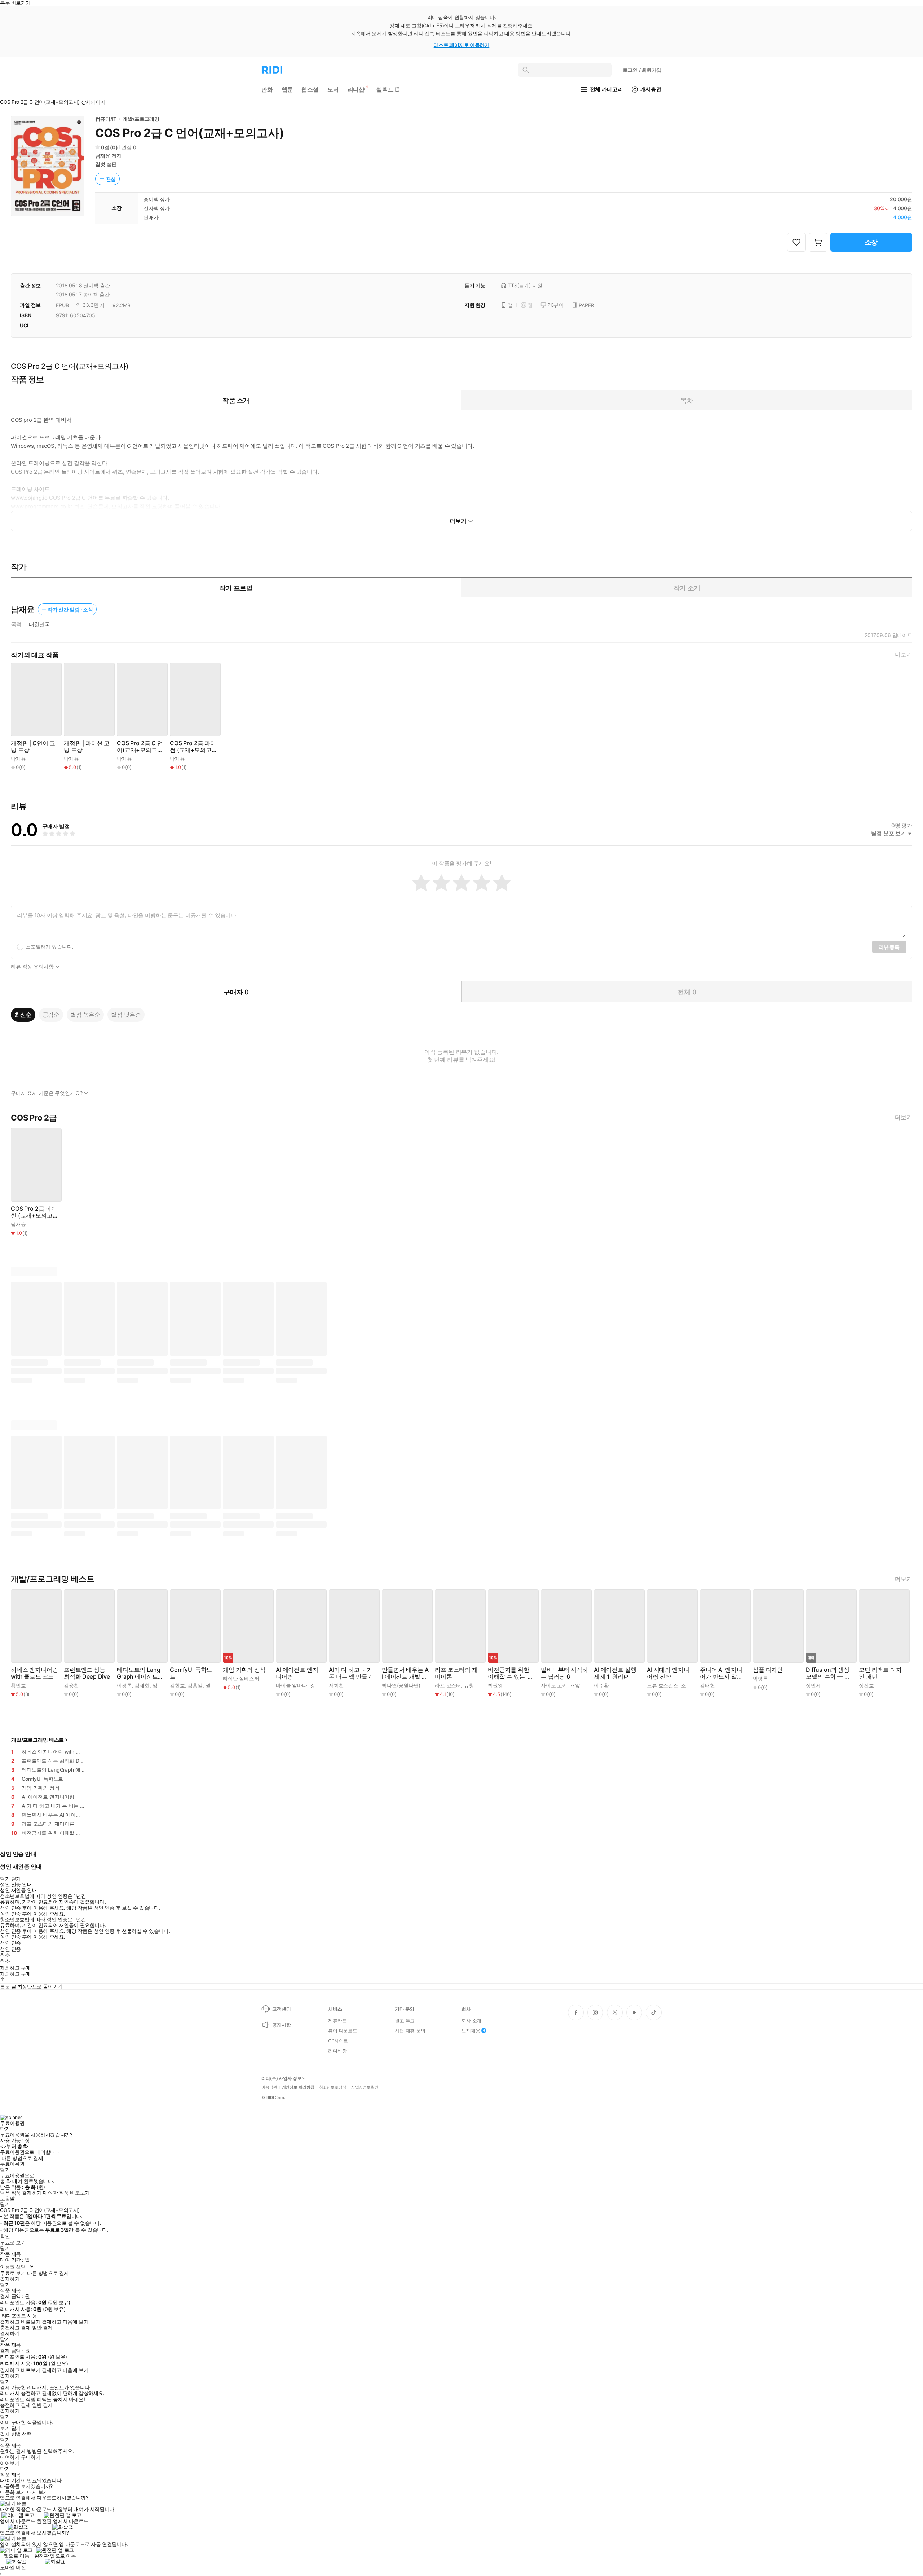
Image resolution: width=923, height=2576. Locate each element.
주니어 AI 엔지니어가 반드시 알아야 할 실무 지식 (721, 1673)
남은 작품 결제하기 (21, 2193)
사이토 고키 (554, 1685)
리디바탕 (337, 2051)
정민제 (813, 1685)
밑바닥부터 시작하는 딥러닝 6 (564, 1673)
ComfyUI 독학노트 (191, 1673)
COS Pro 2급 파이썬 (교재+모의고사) (193, 747)
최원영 (495, 1685)
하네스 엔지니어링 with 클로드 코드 (34, 1673)
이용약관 (269, 2087)
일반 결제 (43, 2328)
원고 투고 (405, 2020)
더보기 (904, 655)
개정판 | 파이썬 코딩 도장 (87, 747)
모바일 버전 (13, 2567)
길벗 (100, 164)
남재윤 (103, 156)
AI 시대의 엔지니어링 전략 (668, 1673)
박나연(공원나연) (401, 1685)
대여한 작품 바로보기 (66, 2193)
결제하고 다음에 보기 (65, 2322)
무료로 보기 (13, 2273)
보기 (5, 2428)
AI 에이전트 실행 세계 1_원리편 (615, 1673)
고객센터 (281, 2009)
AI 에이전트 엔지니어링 (297, 1673)
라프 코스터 (448, 1685)
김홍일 (195, 1685)
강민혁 (318, 1685)
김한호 (177, 1685)
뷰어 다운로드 (343, 2031)
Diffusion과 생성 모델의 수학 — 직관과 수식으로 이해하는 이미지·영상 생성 (828, 1673)
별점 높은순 (85, 1015)
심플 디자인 (768, 1670)
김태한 (142, 1685)
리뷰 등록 (889, 947)
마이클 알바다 (292, 1685)
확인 (5, 2236)
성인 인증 (10, 1943)
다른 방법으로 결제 (22, 2158)
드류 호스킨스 (663, 1685)
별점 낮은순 (126, 1015)
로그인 (642, 70)
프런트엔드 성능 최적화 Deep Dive (87, 1673)
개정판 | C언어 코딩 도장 (33, 747)
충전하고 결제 (15, 2328)
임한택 (160, 1685)
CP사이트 (338, 2041)
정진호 (866, 1685)
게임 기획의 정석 (244, 1670)
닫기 (16, 2428)
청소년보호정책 (333, 2087)
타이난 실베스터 (241, 1678)
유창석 (472, 1685)
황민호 (18, 1685)
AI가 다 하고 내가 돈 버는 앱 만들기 (351, 1673)
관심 (111, 179)
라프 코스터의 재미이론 (456, 1673)
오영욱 (270, 1678)
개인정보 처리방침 (298, 2087)
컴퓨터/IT (106, 119)
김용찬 (71, 1685)
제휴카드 (337, 2020)
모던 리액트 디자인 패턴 (880, 1673)
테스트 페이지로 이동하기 (462, 45)
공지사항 (281, 2025)
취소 (5, 1955)
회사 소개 (471, 2020)
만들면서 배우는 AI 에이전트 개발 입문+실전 (405, 1673)
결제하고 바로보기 (20, 2322)
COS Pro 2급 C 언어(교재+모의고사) (140, 747)
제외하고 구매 (15, 1968)
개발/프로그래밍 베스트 (37, 1740)
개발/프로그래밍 (141, 119)
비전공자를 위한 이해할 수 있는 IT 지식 (509, 1673)
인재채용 (471, 2031)
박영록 (760, 1678)
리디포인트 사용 (19, 2316)
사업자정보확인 (365, 2087)
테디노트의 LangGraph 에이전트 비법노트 (138, 1673)
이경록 (124, 1685)
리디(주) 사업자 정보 (281, 2078)
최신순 (23, 1015)
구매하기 (31, 2457)
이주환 (601, 1685)
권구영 (213, 1685)
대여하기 (10, 2457)
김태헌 (707, 1685)
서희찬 (336, 1685)
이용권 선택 (13, 2266)
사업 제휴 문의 (410, 2031)
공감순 (51, 1015)
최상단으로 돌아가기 (40, 1986)
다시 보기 (37, 2492)
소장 (871, 242)
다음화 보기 (13, 2492)
